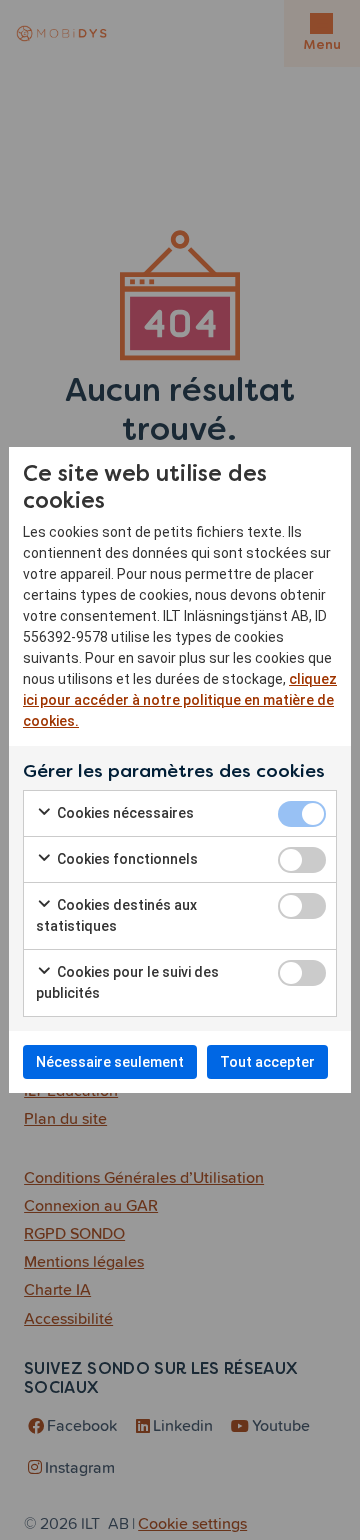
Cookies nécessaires (124, 813)
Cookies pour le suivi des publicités (127, 982)
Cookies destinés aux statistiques (116, 915)
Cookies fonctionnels (126, 859)
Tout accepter (267, 1062)
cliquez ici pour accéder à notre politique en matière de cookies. (180, 700)
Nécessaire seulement (110, 1062)
